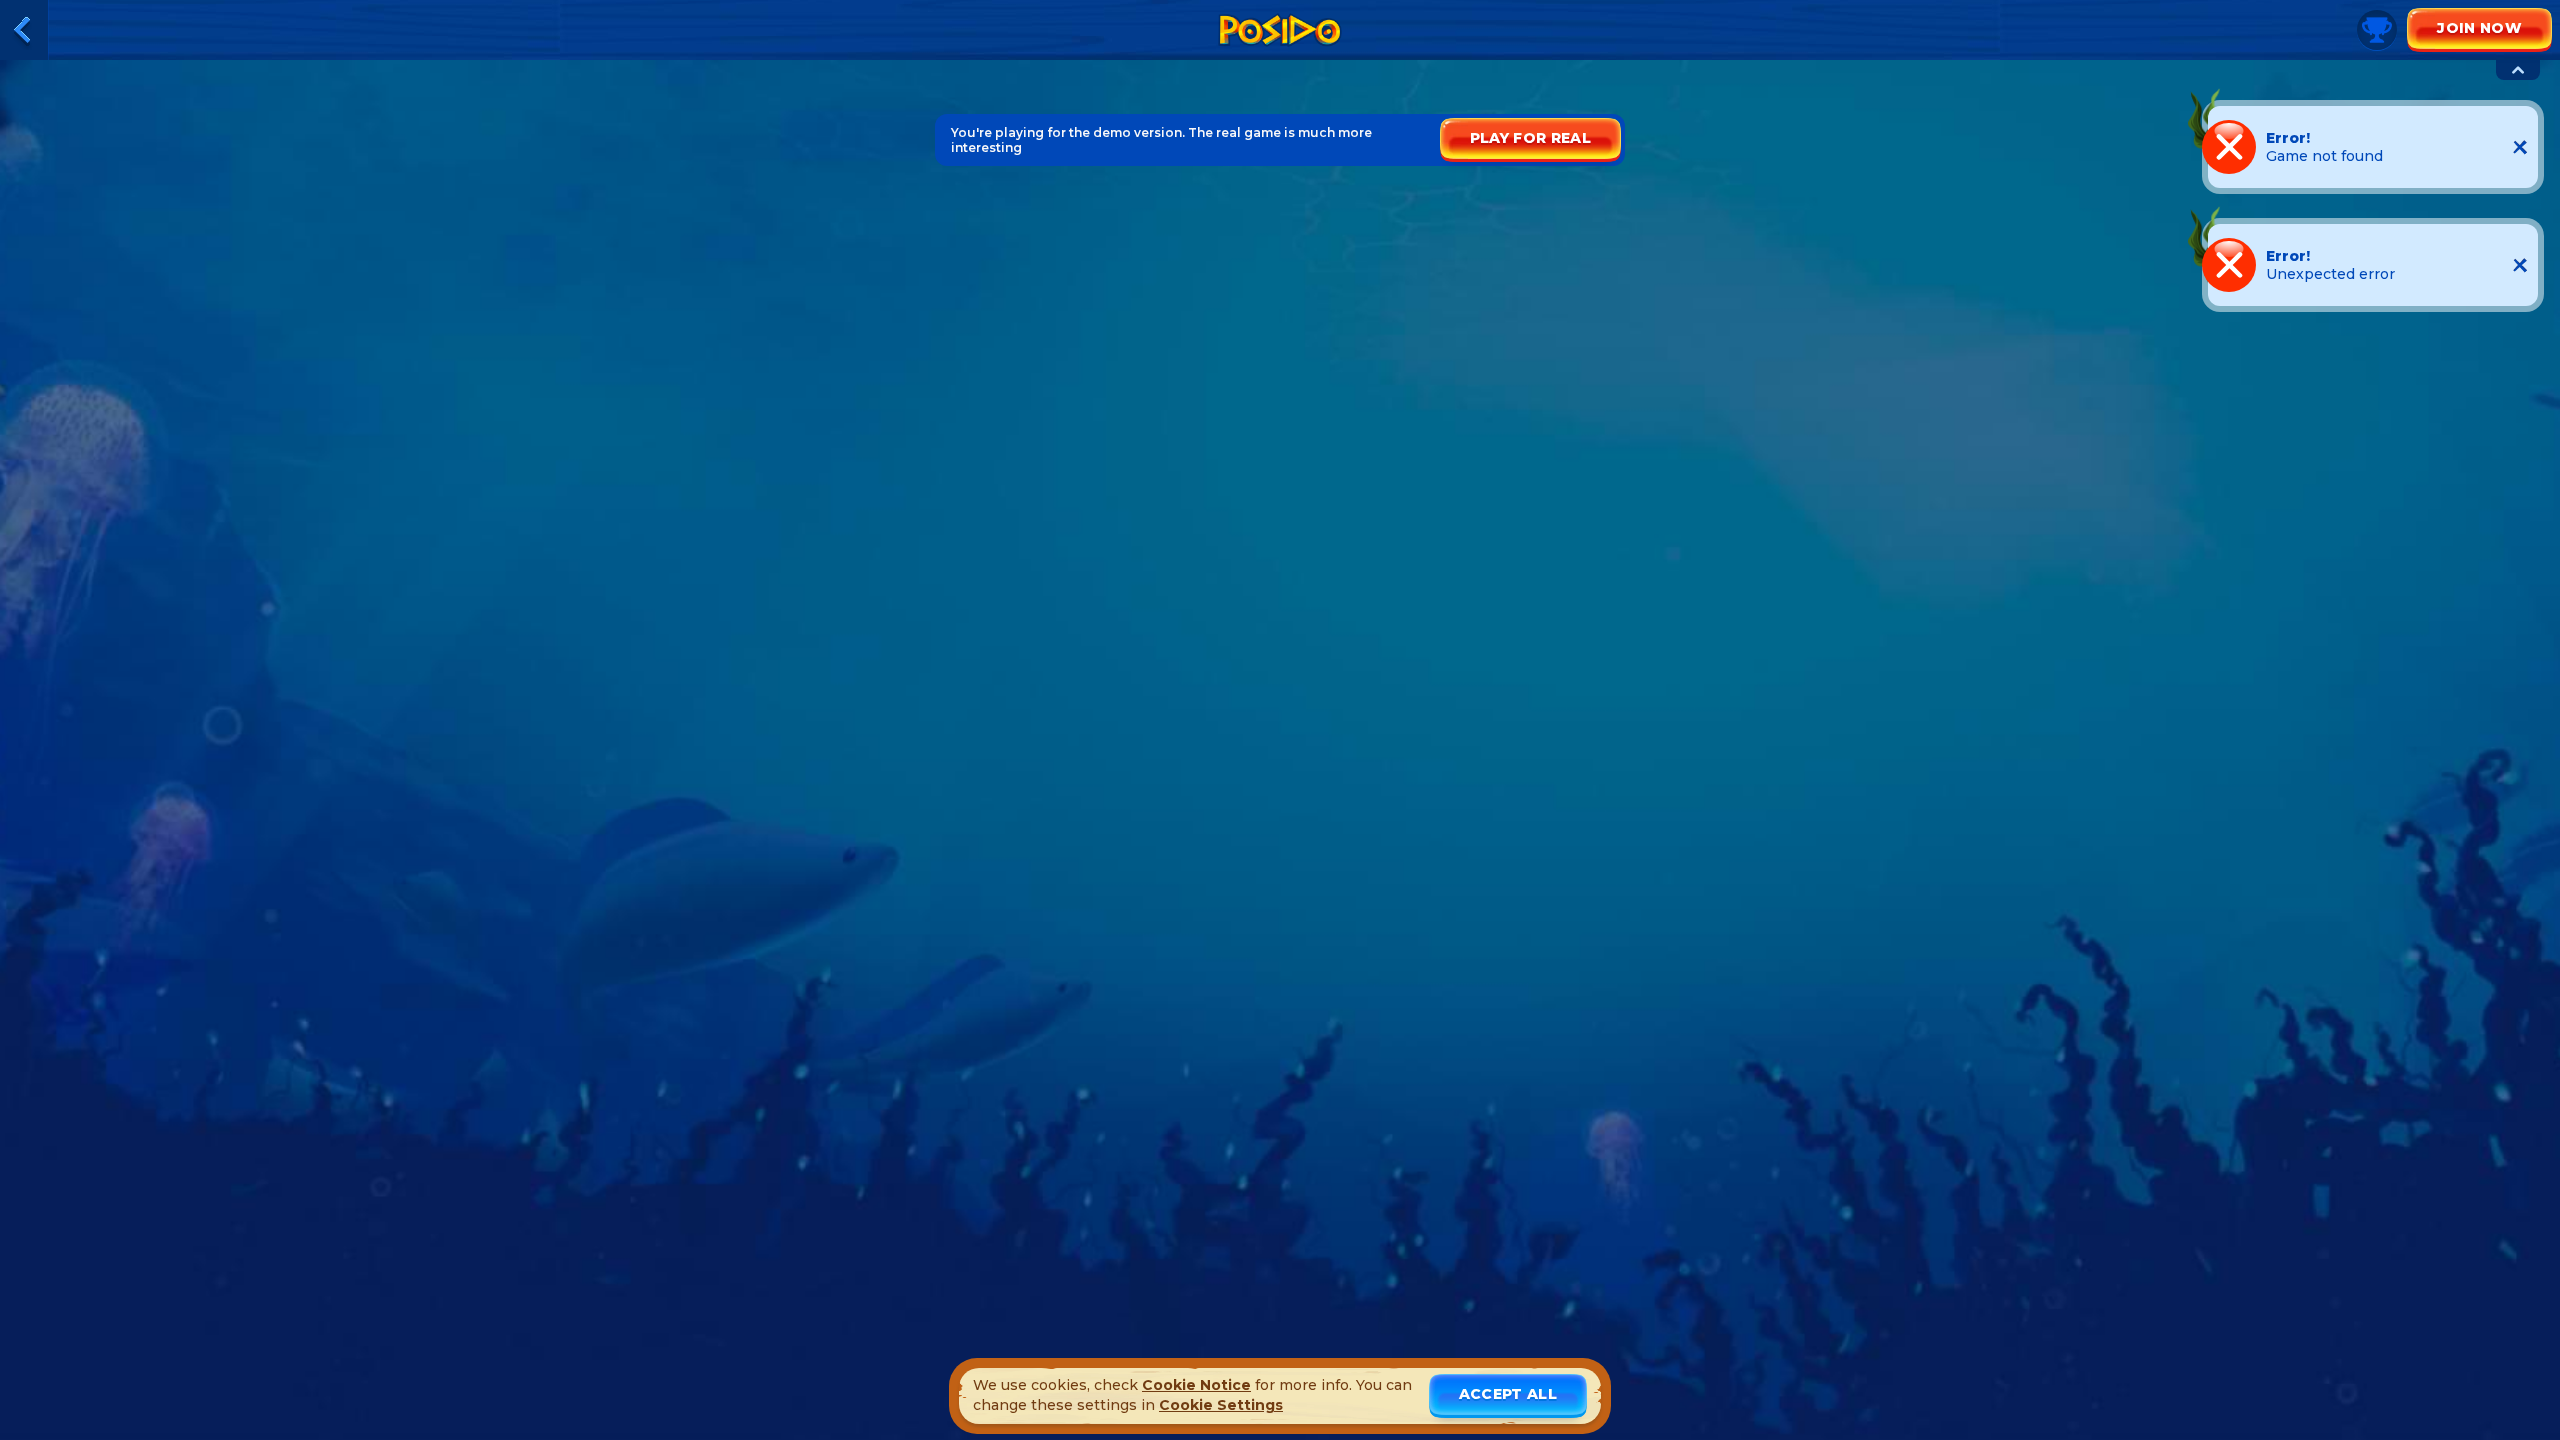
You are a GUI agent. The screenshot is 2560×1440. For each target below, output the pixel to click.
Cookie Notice (1196, 1385)
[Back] (24, 30)
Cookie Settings (1221, 1405)
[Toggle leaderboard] (2518, 70)
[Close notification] (2520, 147)
